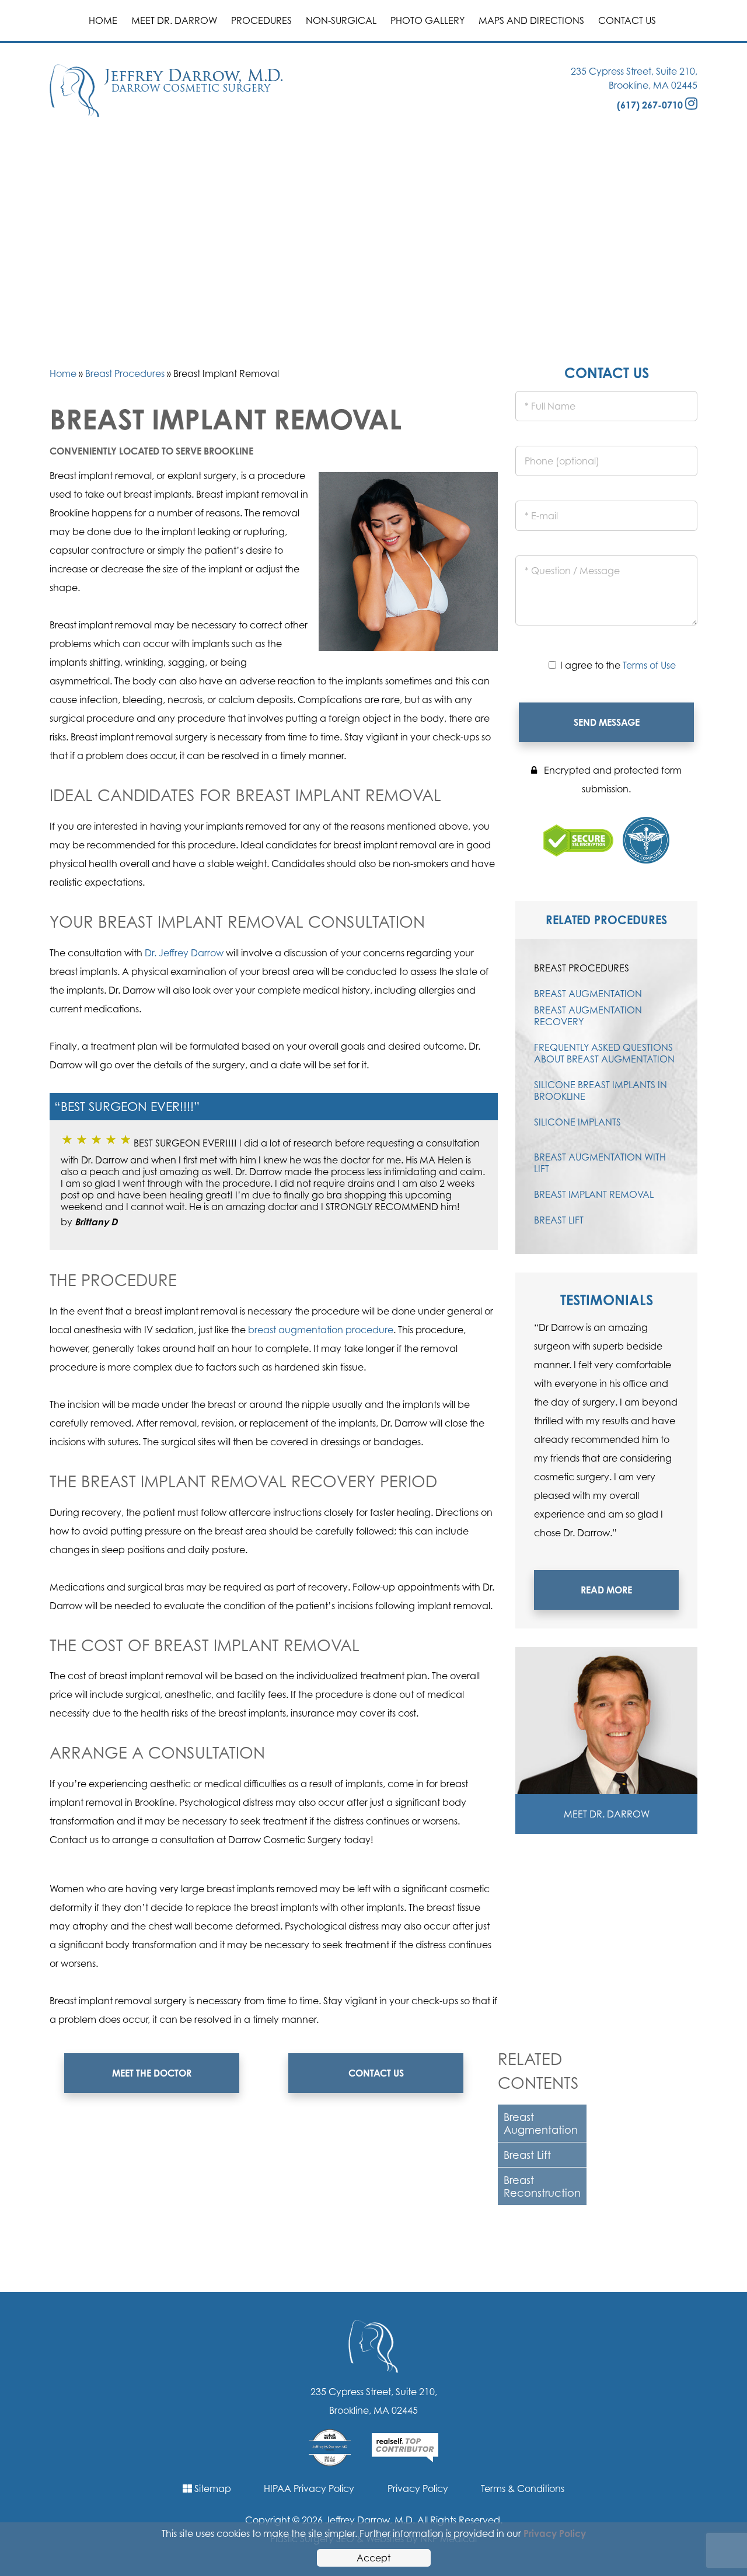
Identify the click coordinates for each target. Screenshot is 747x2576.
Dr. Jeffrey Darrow (184, 953)
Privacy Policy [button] (555, 2533)
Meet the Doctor (152, 2073)
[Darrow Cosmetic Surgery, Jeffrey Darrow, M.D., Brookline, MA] (166, 90)
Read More (606, 1590)
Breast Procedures (125, 373)
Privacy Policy (418, 2488)
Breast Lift (527, 2155)
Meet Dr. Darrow (174, 20)
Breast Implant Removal (594, 1194)
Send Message (607, 722)
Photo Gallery (427, 20)
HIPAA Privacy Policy (309, 2488)
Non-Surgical (341, 20)
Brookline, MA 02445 (653, 85)
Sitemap (212, 2488)
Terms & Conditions (523, 2488)
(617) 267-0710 (650, 105)
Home (103, 20)
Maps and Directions (531, 20)
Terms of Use (649, 665)
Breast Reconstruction (542, 2186)
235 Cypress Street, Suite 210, (634, 71)
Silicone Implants (577, 1122)
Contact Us (627, 20)
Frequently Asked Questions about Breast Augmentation (604, 1053)
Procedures (261, 20)
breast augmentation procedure (321, 1330)
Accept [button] (373, 2558)
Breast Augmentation (541, 2123)
